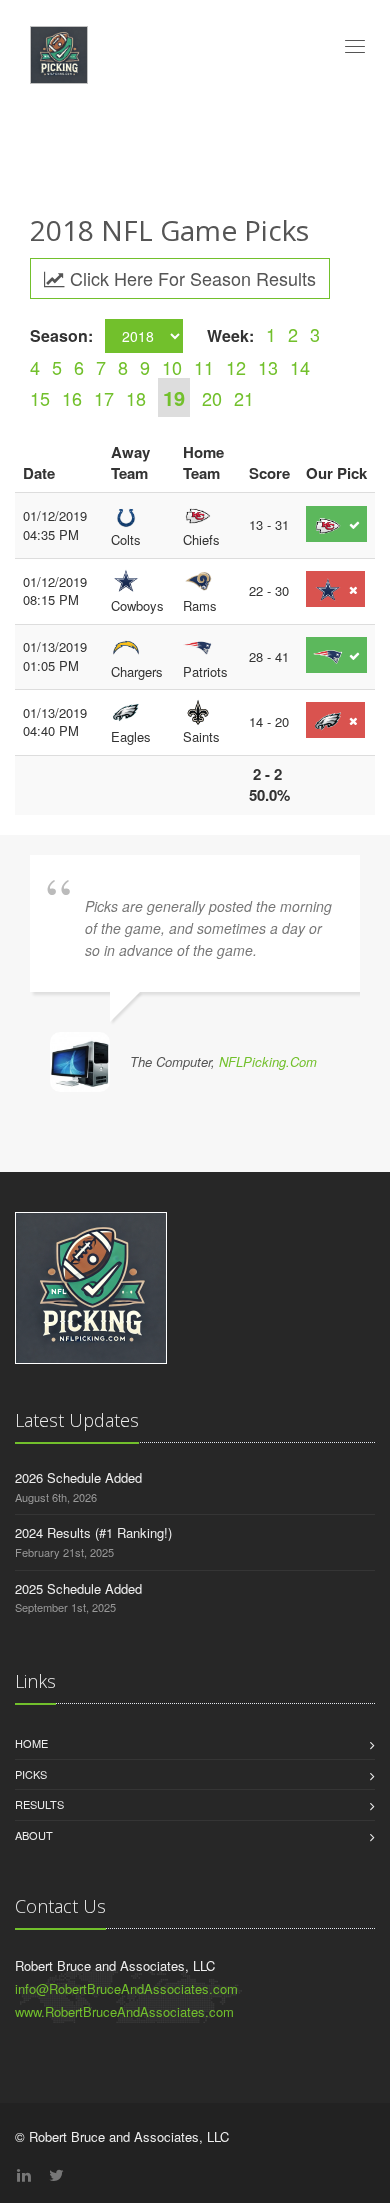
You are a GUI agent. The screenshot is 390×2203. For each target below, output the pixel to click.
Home (31, 1743)
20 (212, 398)
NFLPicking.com (268, 1061)
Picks (31, 1774)
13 (268, 367)
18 (136, 398)
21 (244, 398)
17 (104, 398)
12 (236, 367)
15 (40, 398)
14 (300, 367)
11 (204, 367)
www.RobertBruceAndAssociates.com (124, 2011)
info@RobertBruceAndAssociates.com (126, 1988)
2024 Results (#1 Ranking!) (93, 1532)
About (34, 1835)
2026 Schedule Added (78, 1477)
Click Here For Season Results (190, 278)
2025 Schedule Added (78, 1588)
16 (72, 398)
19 (174, 397)
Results (39, 1804)
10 (172, 367)
